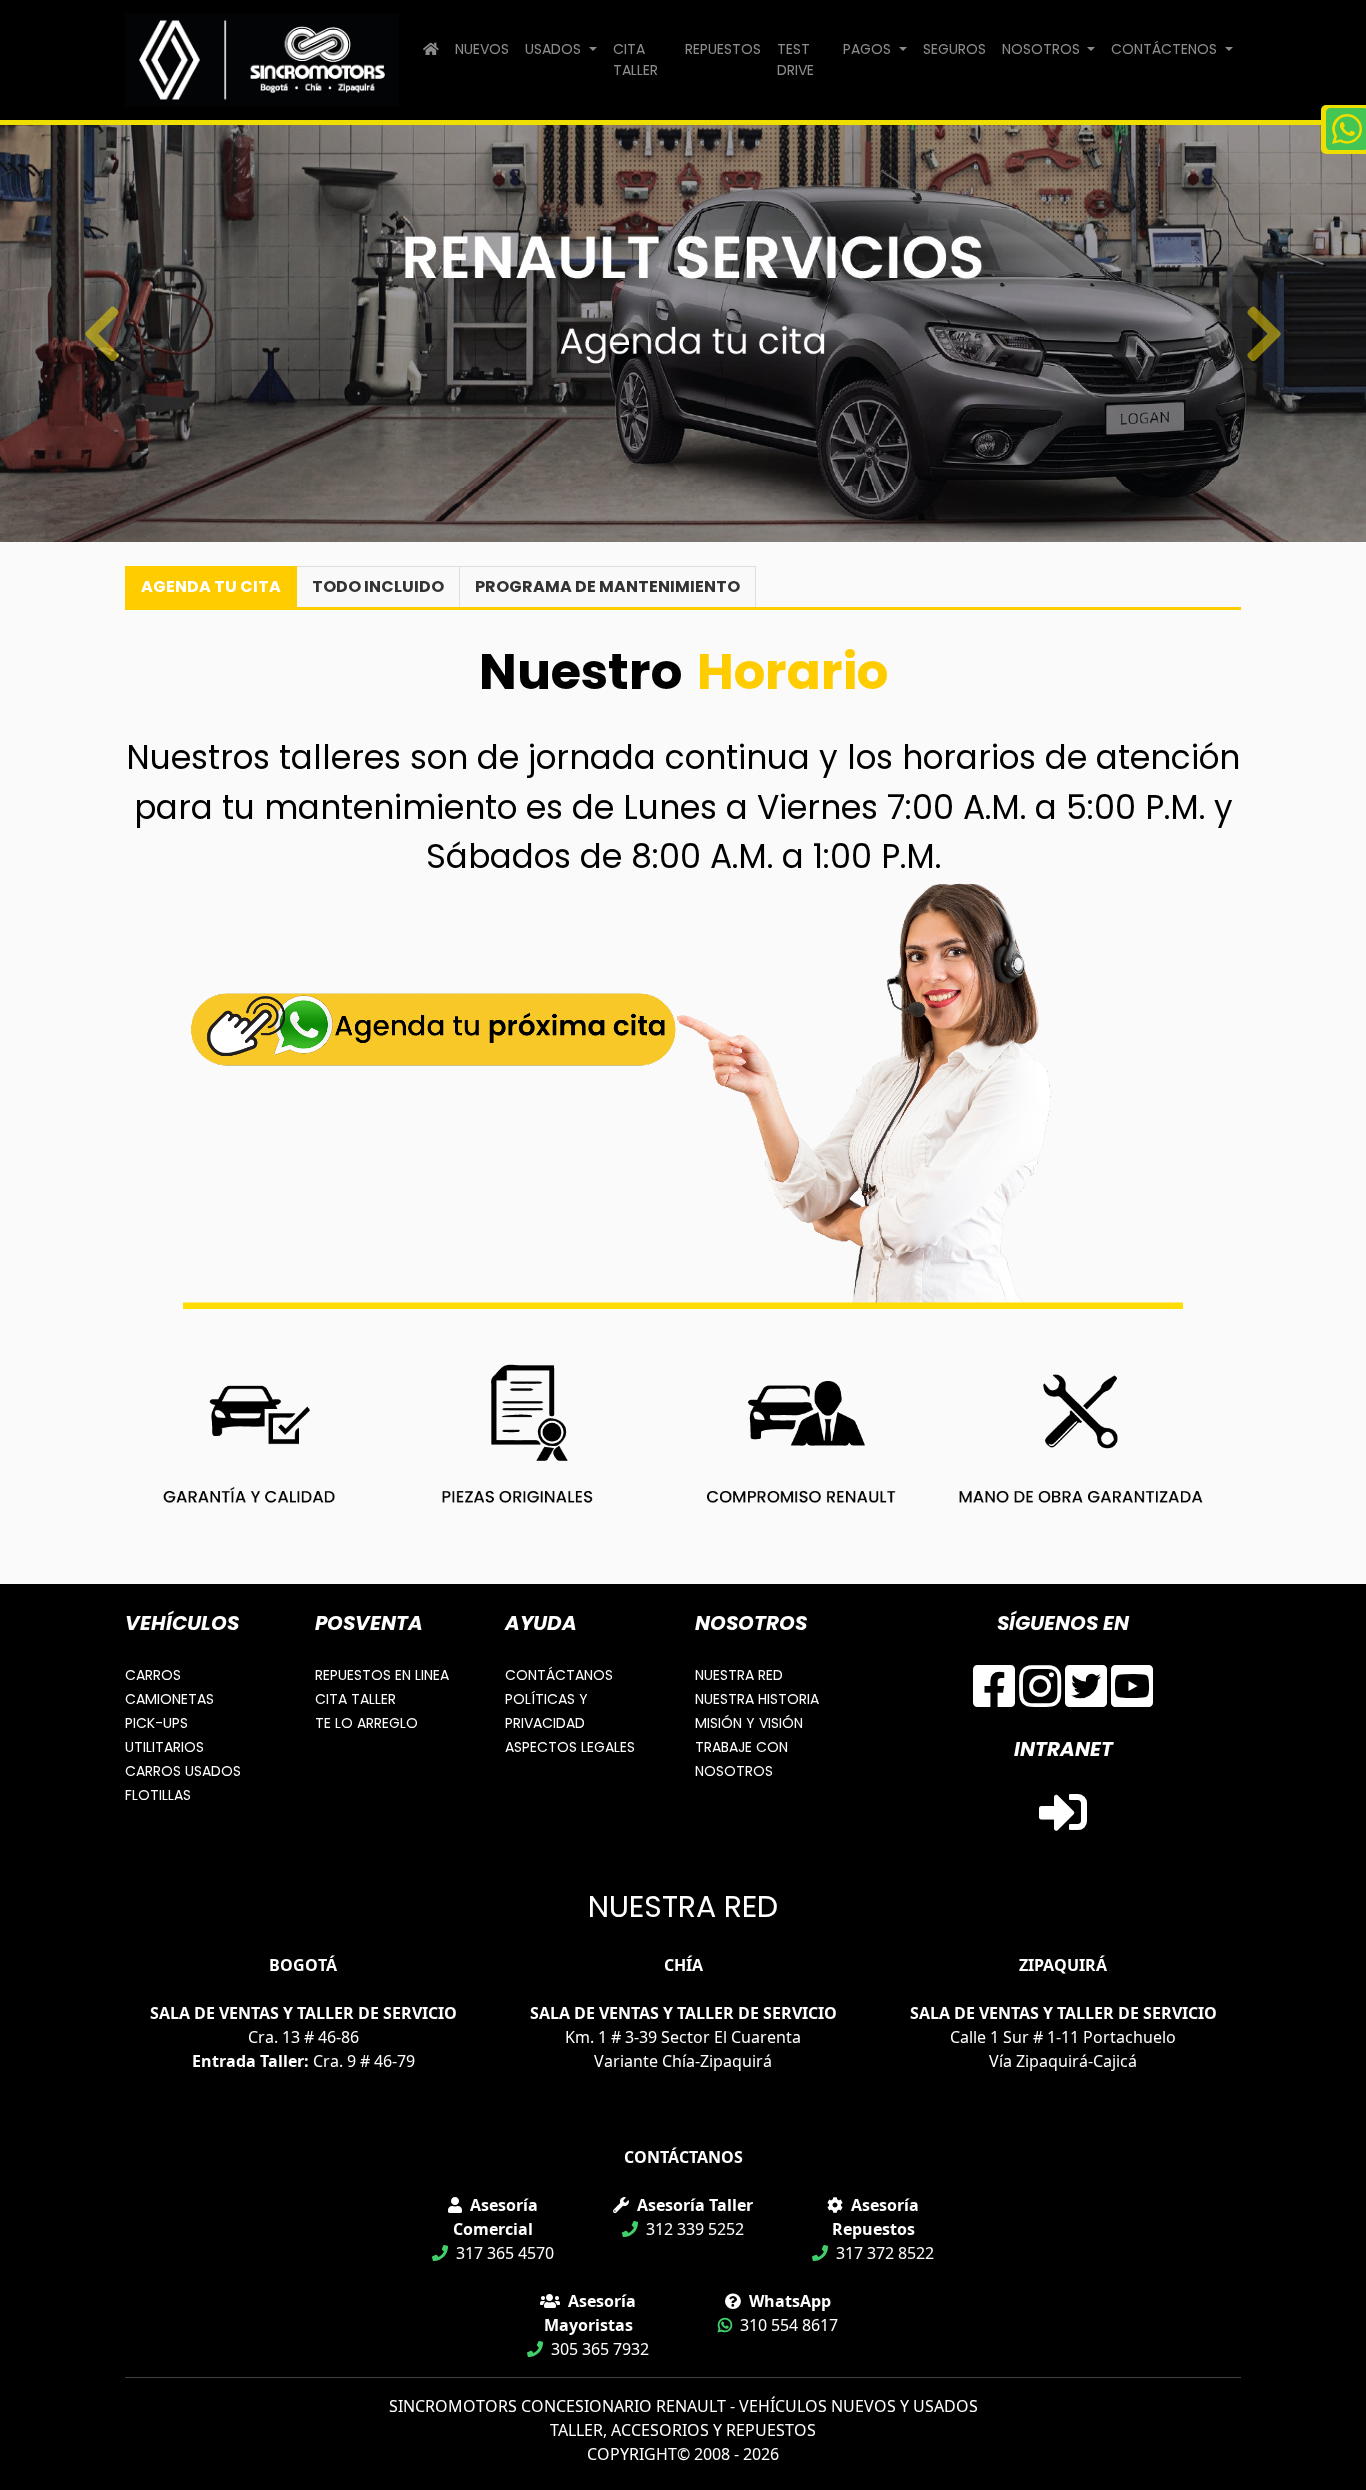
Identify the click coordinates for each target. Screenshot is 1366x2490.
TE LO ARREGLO (366, 1723)
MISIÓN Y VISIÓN (749, 1723)
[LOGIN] (1063, 1824)
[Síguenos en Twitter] (1086, 1698)
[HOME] (431, 49)
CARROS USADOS (183, 1771)
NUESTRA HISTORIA (757, 1699)
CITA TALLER (635, 59)
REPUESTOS (723, 49)
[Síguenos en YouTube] (1132, 1698)
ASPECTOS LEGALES (570, 1747)
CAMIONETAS (169, 1699)
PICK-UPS (156, 1723)
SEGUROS (954, 49)
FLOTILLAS (158, 1795)
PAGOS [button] (869, 49)
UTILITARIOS (164, 1747)
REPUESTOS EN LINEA (382, 1675)
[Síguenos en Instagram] (1040, 1698)
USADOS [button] (555, 49)
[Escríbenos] (1343, 129)
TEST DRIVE (795, 59)
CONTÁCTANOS (559, 1675)
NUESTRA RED (739, 1675)
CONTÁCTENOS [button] (1166, 49)
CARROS (153, 1675)
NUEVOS (482, 49)
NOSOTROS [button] (1043, 49)
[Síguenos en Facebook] (994, 1698)
